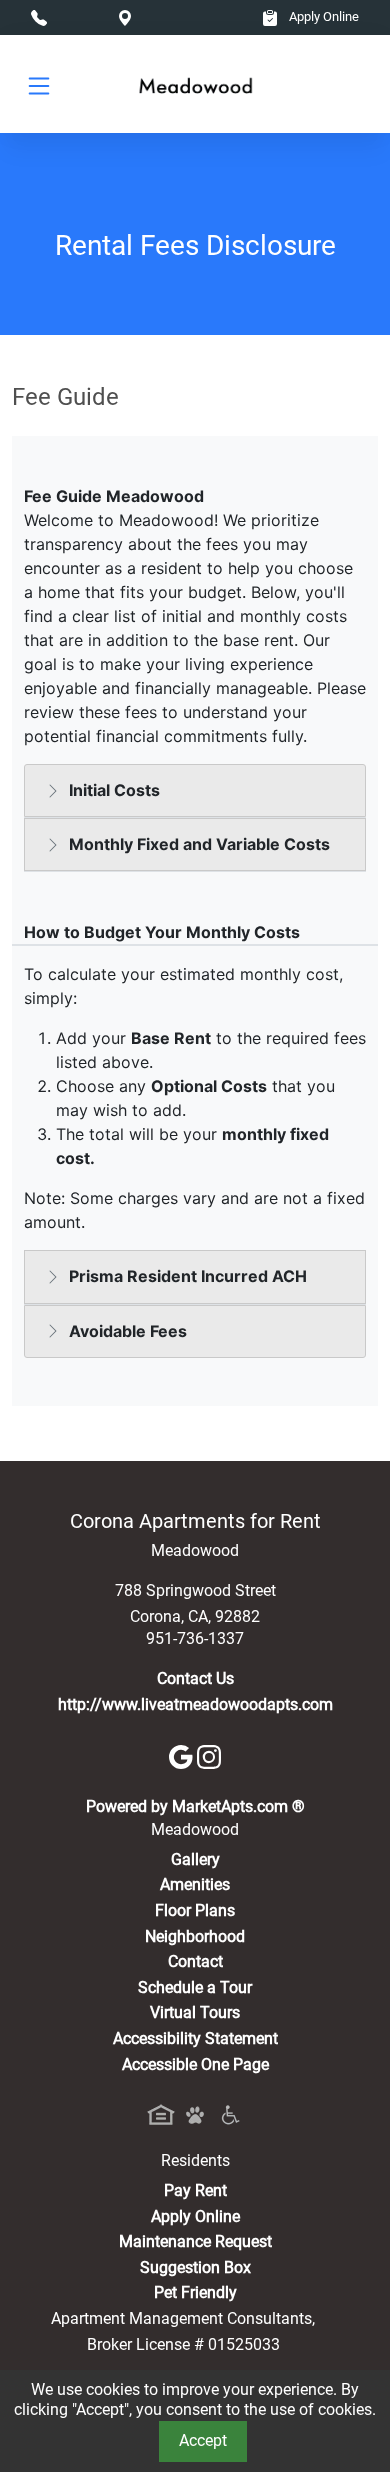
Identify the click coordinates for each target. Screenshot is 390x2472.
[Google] (183, 1755)
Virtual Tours (195, 2012)
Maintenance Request (195, 2241)
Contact (195, 1961)
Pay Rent (195, 2190)
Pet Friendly (195, 2292)
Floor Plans (195, 1910)
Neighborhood (195, 1936)
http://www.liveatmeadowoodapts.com (195, 1704)
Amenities (195, 1884)
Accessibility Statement (195, 2038)
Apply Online (322, 16)
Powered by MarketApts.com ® (195, 1806)
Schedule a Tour (195, 1987)
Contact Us (195, 1678)
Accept (203, 2440)
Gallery (195, 1859)
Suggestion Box (195, 2267)
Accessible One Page (195, 2064)
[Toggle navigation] (39, 84)
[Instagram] (209, 1755)
